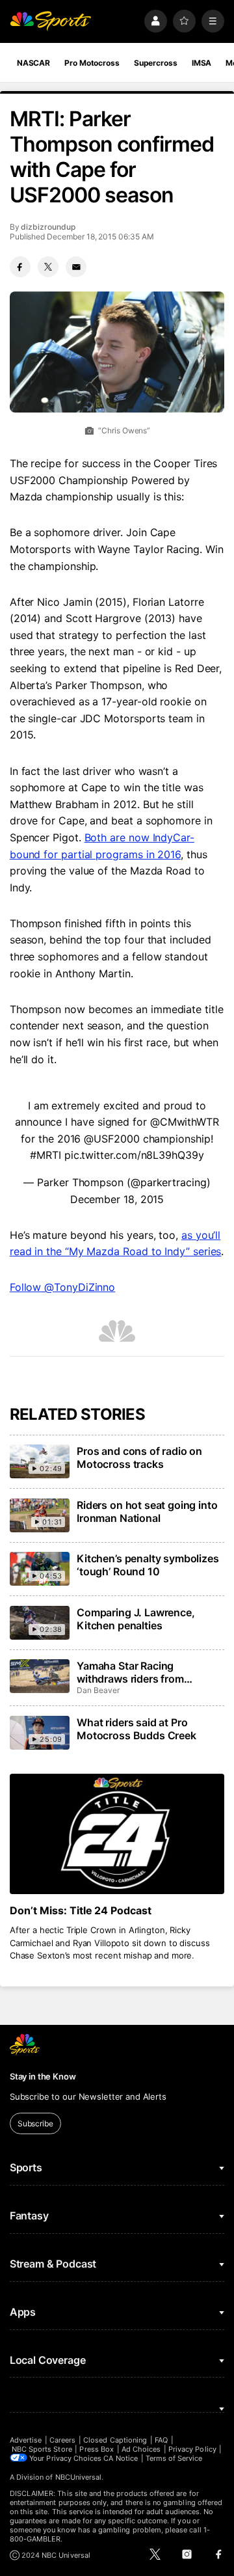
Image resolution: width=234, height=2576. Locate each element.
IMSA (202, 63)
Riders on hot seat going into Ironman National (147, 1512)
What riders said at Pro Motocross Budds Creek (136, 1729)
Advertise (26, 2440)
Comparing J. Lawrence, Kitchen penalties (136, 1619)
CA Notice (121, 2458)
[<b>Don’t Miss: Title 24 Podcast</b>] (117, 1834)
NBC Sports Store (42, 2449)
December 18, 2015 (117, 1199)
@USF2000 (111, 1139)
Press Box (97, 2449)
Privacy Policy (192, 2449)
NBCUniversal (79, 2477)
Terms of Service (174, 2458)
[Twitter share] (48, 267)
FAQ (161, 2440)
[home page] (51, 21)
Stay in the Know (43, 2076)
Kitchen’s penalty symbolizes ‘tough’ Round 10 (148, 1565)
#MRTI (45, 1155)
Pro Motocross (92, 63)
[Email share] (76, 267)
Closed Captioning (115, 2440)
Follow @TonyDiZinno (62, 1287)
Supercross (156, 63)
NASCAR (33, 63)
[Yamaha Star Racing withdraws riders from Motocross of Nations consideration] (40, 1676)
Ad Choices (141, 2449)
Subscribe (35, 2123)
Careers (62, 2440)
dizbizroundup (48, 227)
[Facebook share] (20, 267)
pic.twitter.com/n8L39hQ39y (134, 1155)
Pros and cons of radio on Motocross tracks (139, 1457)
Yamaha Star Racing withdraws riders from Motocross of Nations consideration (130, 1672)
